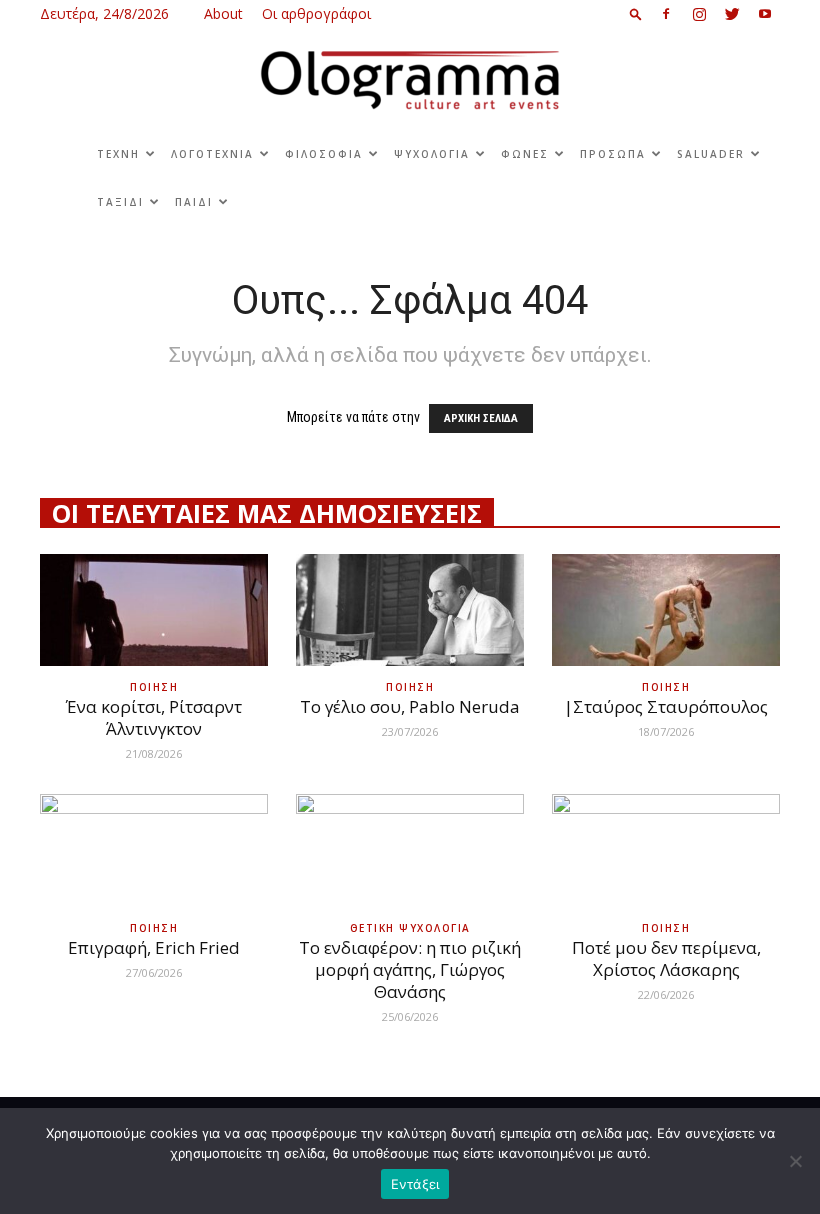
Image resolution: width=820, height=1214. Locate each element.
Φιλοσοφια (324, 154)
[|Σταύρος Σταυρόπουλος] (666, 610)
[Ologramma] (410, 80)
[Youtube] (765, 14)
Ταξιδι (120, 202)
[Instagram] (699, 14)
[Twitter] (732, 14)
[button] (636, 13)
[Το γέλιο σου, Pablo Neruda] (410, 610)
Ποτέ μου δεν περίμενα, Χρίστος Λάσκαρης (666, 958)
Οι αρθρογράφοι (316, 13)
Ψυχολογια (432, 154)
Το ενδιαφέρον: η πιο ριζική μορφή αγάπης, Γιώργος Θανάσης (410, 969)
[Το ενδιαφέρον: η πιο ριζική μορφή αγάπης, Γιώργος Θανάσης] (410, 850)
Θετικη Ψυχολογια (410, 928)
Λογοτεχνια (212, 154)
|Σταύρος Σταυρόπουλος (666, 706)
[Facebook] (666, 14)
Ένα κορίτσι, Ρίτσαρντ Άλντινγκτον (154, 717)
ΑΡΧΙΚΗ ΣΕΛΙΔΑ (481, 418)
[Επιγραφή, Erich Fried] (154, 850)
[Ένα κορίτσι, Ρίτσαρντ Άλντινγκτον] (154, 610)
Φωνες (525, 154)
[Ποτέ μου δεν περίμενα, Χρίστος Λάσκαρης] (666, 850)
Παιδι (194, 202)
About (223, 13)
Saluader (711, 154)
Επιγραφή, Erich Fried (154, 947)
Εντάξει (415, 1184)
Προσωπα (613, 154)
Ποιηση (154, 687)
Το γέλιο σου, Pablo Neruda (410, 706)
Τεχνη (118, 154)
